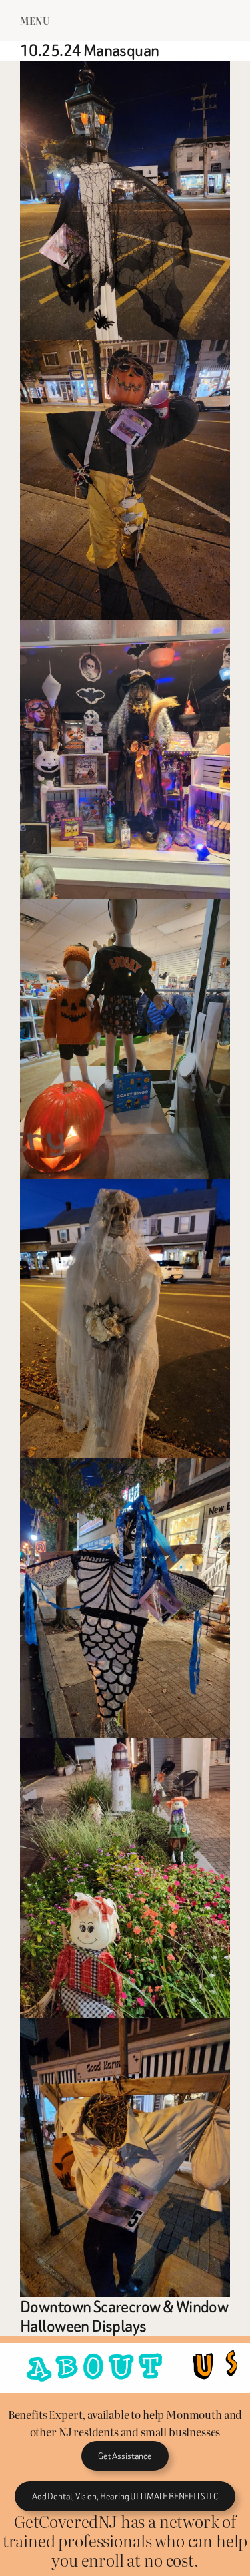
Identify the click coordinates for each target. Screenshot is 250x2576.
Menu (35, 20)
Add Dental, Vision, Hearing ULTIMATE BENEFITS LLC (125, 2496)
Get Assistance (125, 2456)
